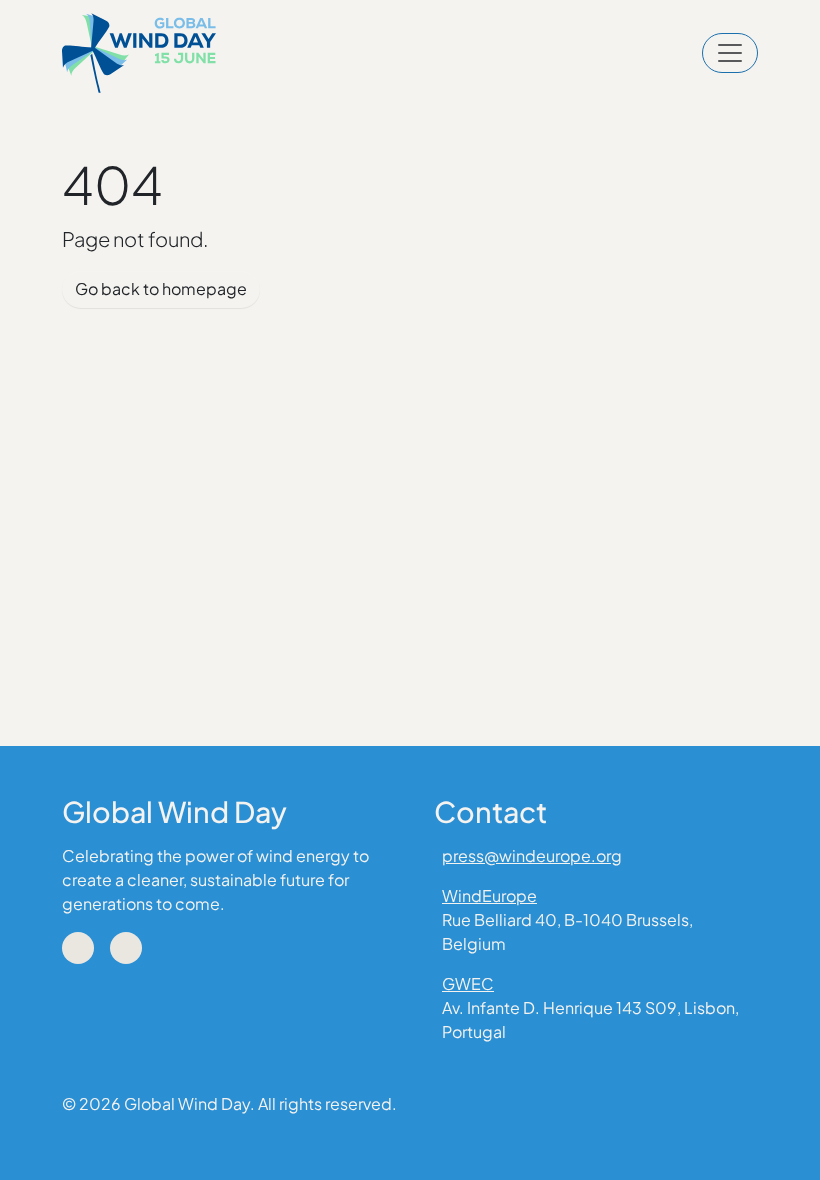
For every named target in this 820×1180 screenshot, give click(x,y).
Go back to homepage (161, 288)
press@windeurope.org (532, 855)
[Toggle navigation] (730, 53)
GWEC (468, 983)
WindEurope (489, 895)
